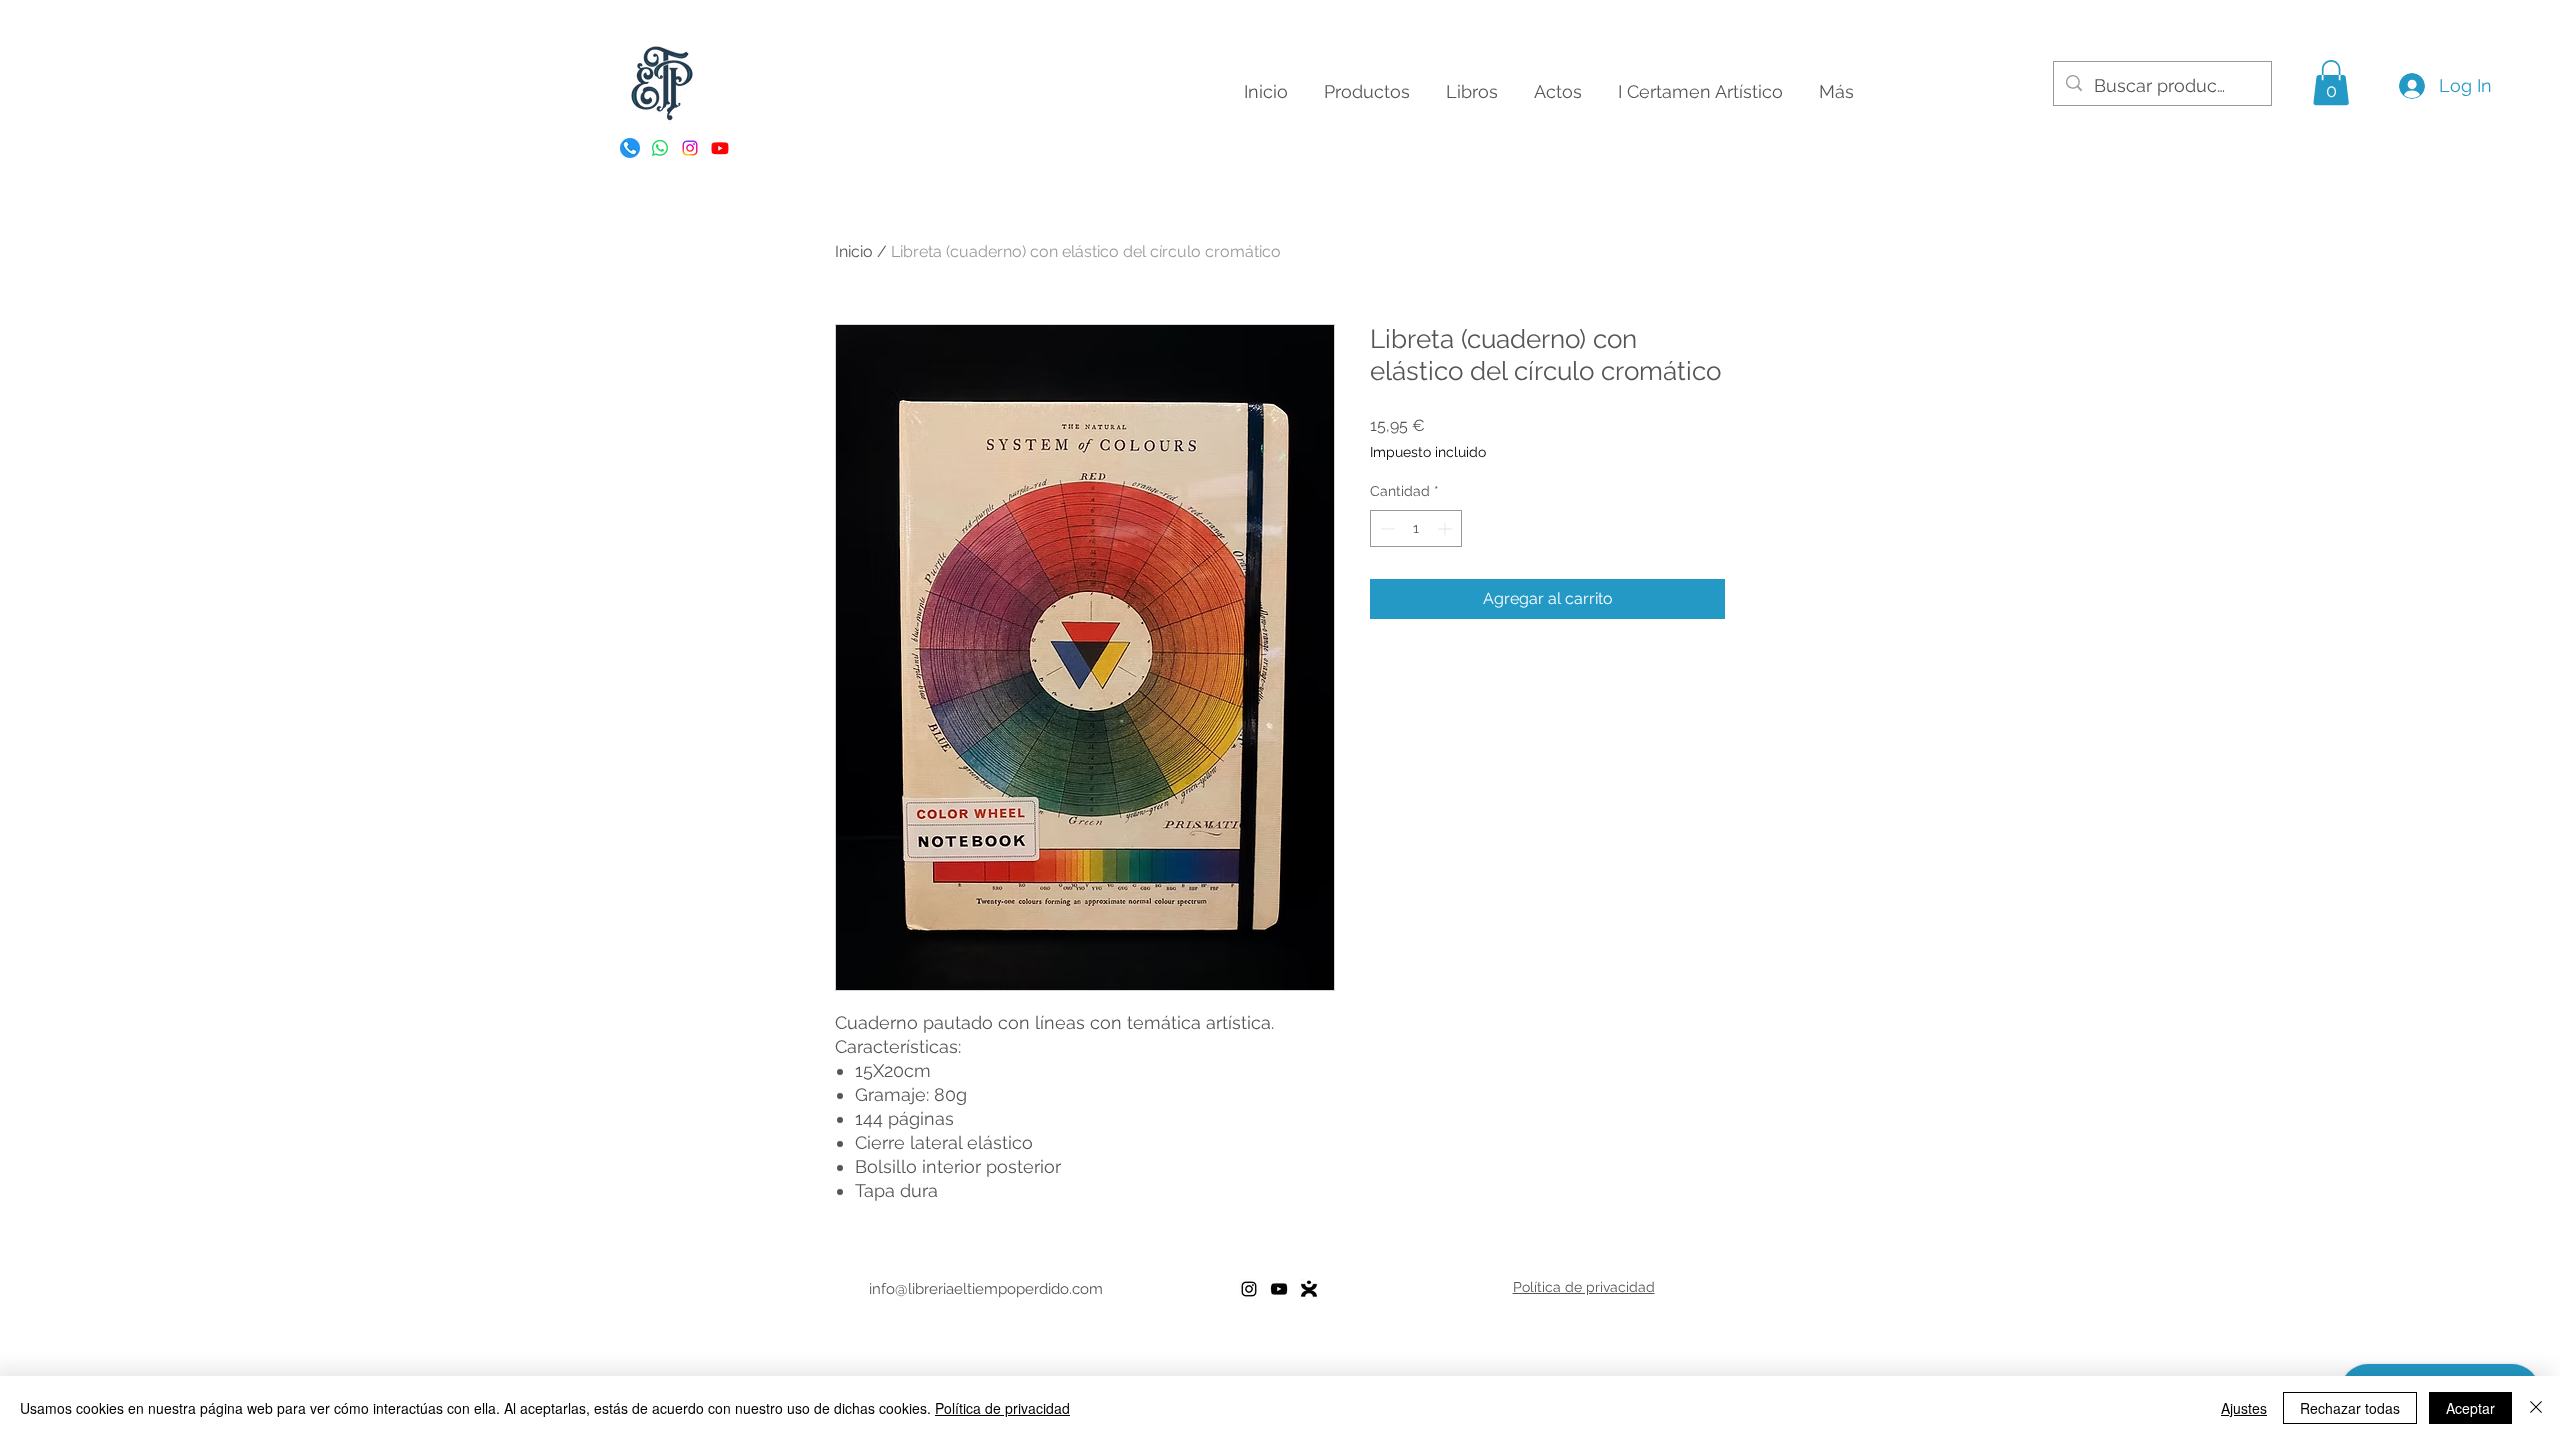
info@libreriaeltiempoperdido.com (986, 1289)
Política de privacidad (1002, 1408)
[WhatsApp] (660, 148)
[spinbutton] (1416, 528)
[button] (2331, 82)
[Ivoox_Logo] (1309, 1289)
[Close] (2536, 1408)
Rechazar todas (2350, 1408)
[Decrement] (1385, 528)
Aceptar (2470, 1408)
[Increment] (1446, 528)
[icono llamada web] (630, 148)
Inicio (854, 251)
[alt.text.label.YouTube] (720, 148)
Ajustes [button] (2244, 1408)
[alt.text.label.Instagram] (690, 148)
